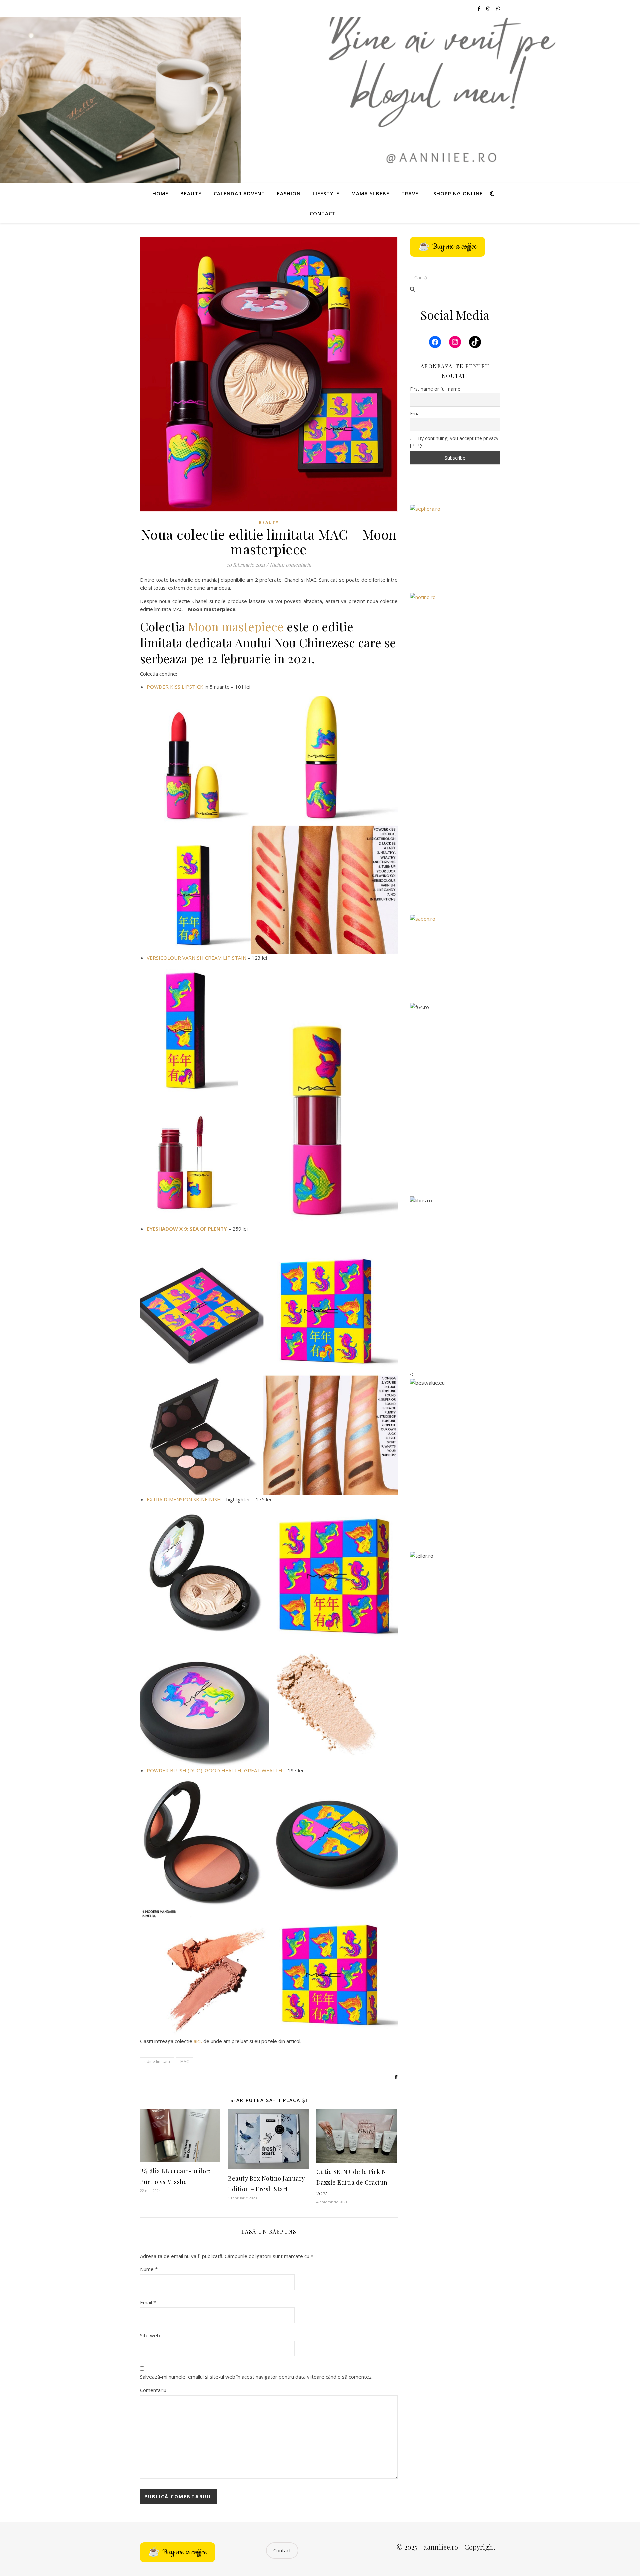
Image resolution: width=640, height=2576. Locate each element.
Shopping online (458, 193)
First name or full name (435, 389)
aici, (198, 2041)
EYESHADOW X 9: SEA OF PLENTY (187, 1229)
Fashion (289, 193)
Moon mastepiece (236, 626)
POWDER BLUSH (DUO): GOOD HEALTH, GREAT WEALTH (214, 1770)
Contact (323, 213)
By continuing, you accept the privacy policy (454, 441)
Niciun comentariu (290, 565)
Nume (149, 2269)
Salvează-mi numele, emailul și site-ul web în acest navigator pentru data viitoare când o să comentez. (256, 2377)
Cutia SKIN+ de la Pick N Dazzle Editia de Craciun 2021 (352, 2182)
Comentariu (153, 2390)
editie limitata (157, 2061)
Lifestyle (326, 193)
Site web (150, 2335)
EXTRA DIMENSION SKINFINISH (184, 1499)
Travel (411, 193)
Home (160, 193)
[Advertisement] (455, 801)
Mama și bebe (370, 193)
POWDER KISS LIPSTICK (175, 687)
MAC (185, 2061)
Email (148, 2302)
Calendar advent (239, 193)
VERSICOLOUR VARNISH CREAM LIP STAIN (196, 958)
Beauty (191, 193)
